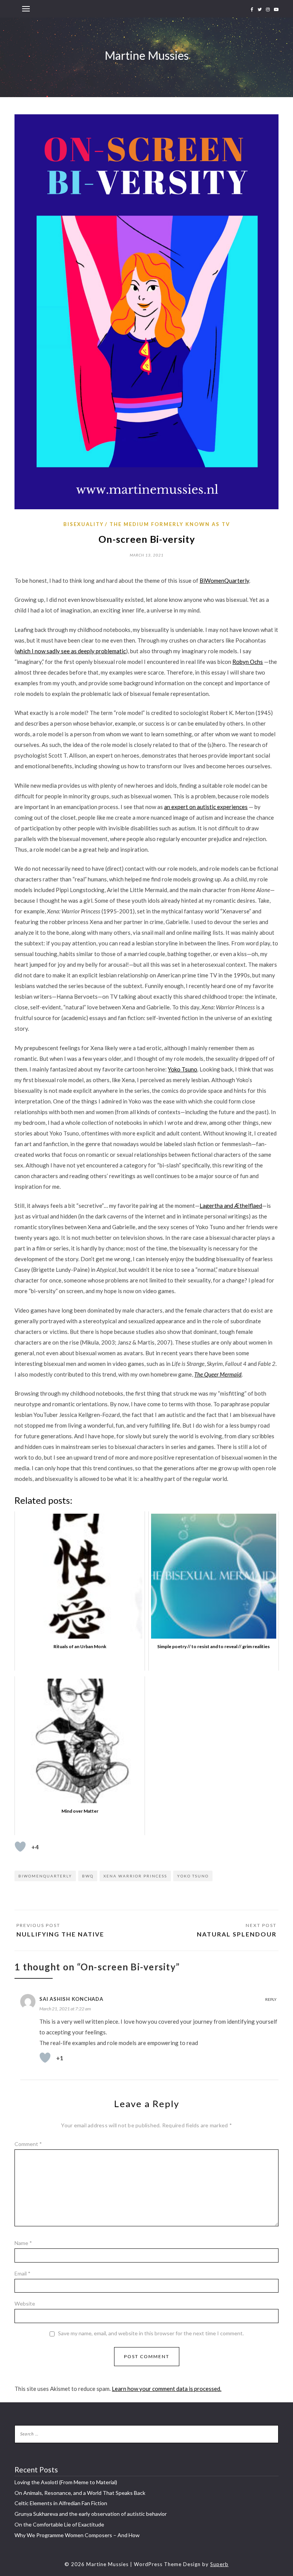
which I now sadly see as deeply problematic (71, 651)
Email (23, 2273)
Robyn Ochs (248, 662)
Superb (219, 2564)
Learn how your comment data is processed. (167, 2389)
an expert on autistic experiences (206, 807)
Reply (271, 1999)
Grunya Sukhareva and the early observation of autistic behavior (91, 2514)
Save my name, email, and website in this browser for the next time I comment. (151, 2333)
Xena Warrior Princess (135, 1876)
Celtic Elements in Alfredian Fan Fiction (61, 2503)
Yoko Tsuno (183, 1069)
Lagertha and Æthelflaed (231, 1206)
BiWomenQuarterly (224, 580)
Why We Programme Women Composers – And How (77, 2535)
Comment (28, 2144)
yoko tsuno (193, 1876)
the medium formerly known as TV (170, 524)
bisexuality (84, 524)
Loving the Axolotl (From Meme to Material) (66, 2482)
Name (23, 2243)
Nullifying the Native (60, 1934)
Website (25, 2303)
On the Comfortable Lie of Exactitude (59, 2524)
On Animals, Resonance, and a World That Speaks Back (80, 2493)
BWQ (88, 1876)
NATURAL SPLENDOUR (237, 1934)
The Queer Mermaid (218, 1374)
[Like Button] (20, 1847)
